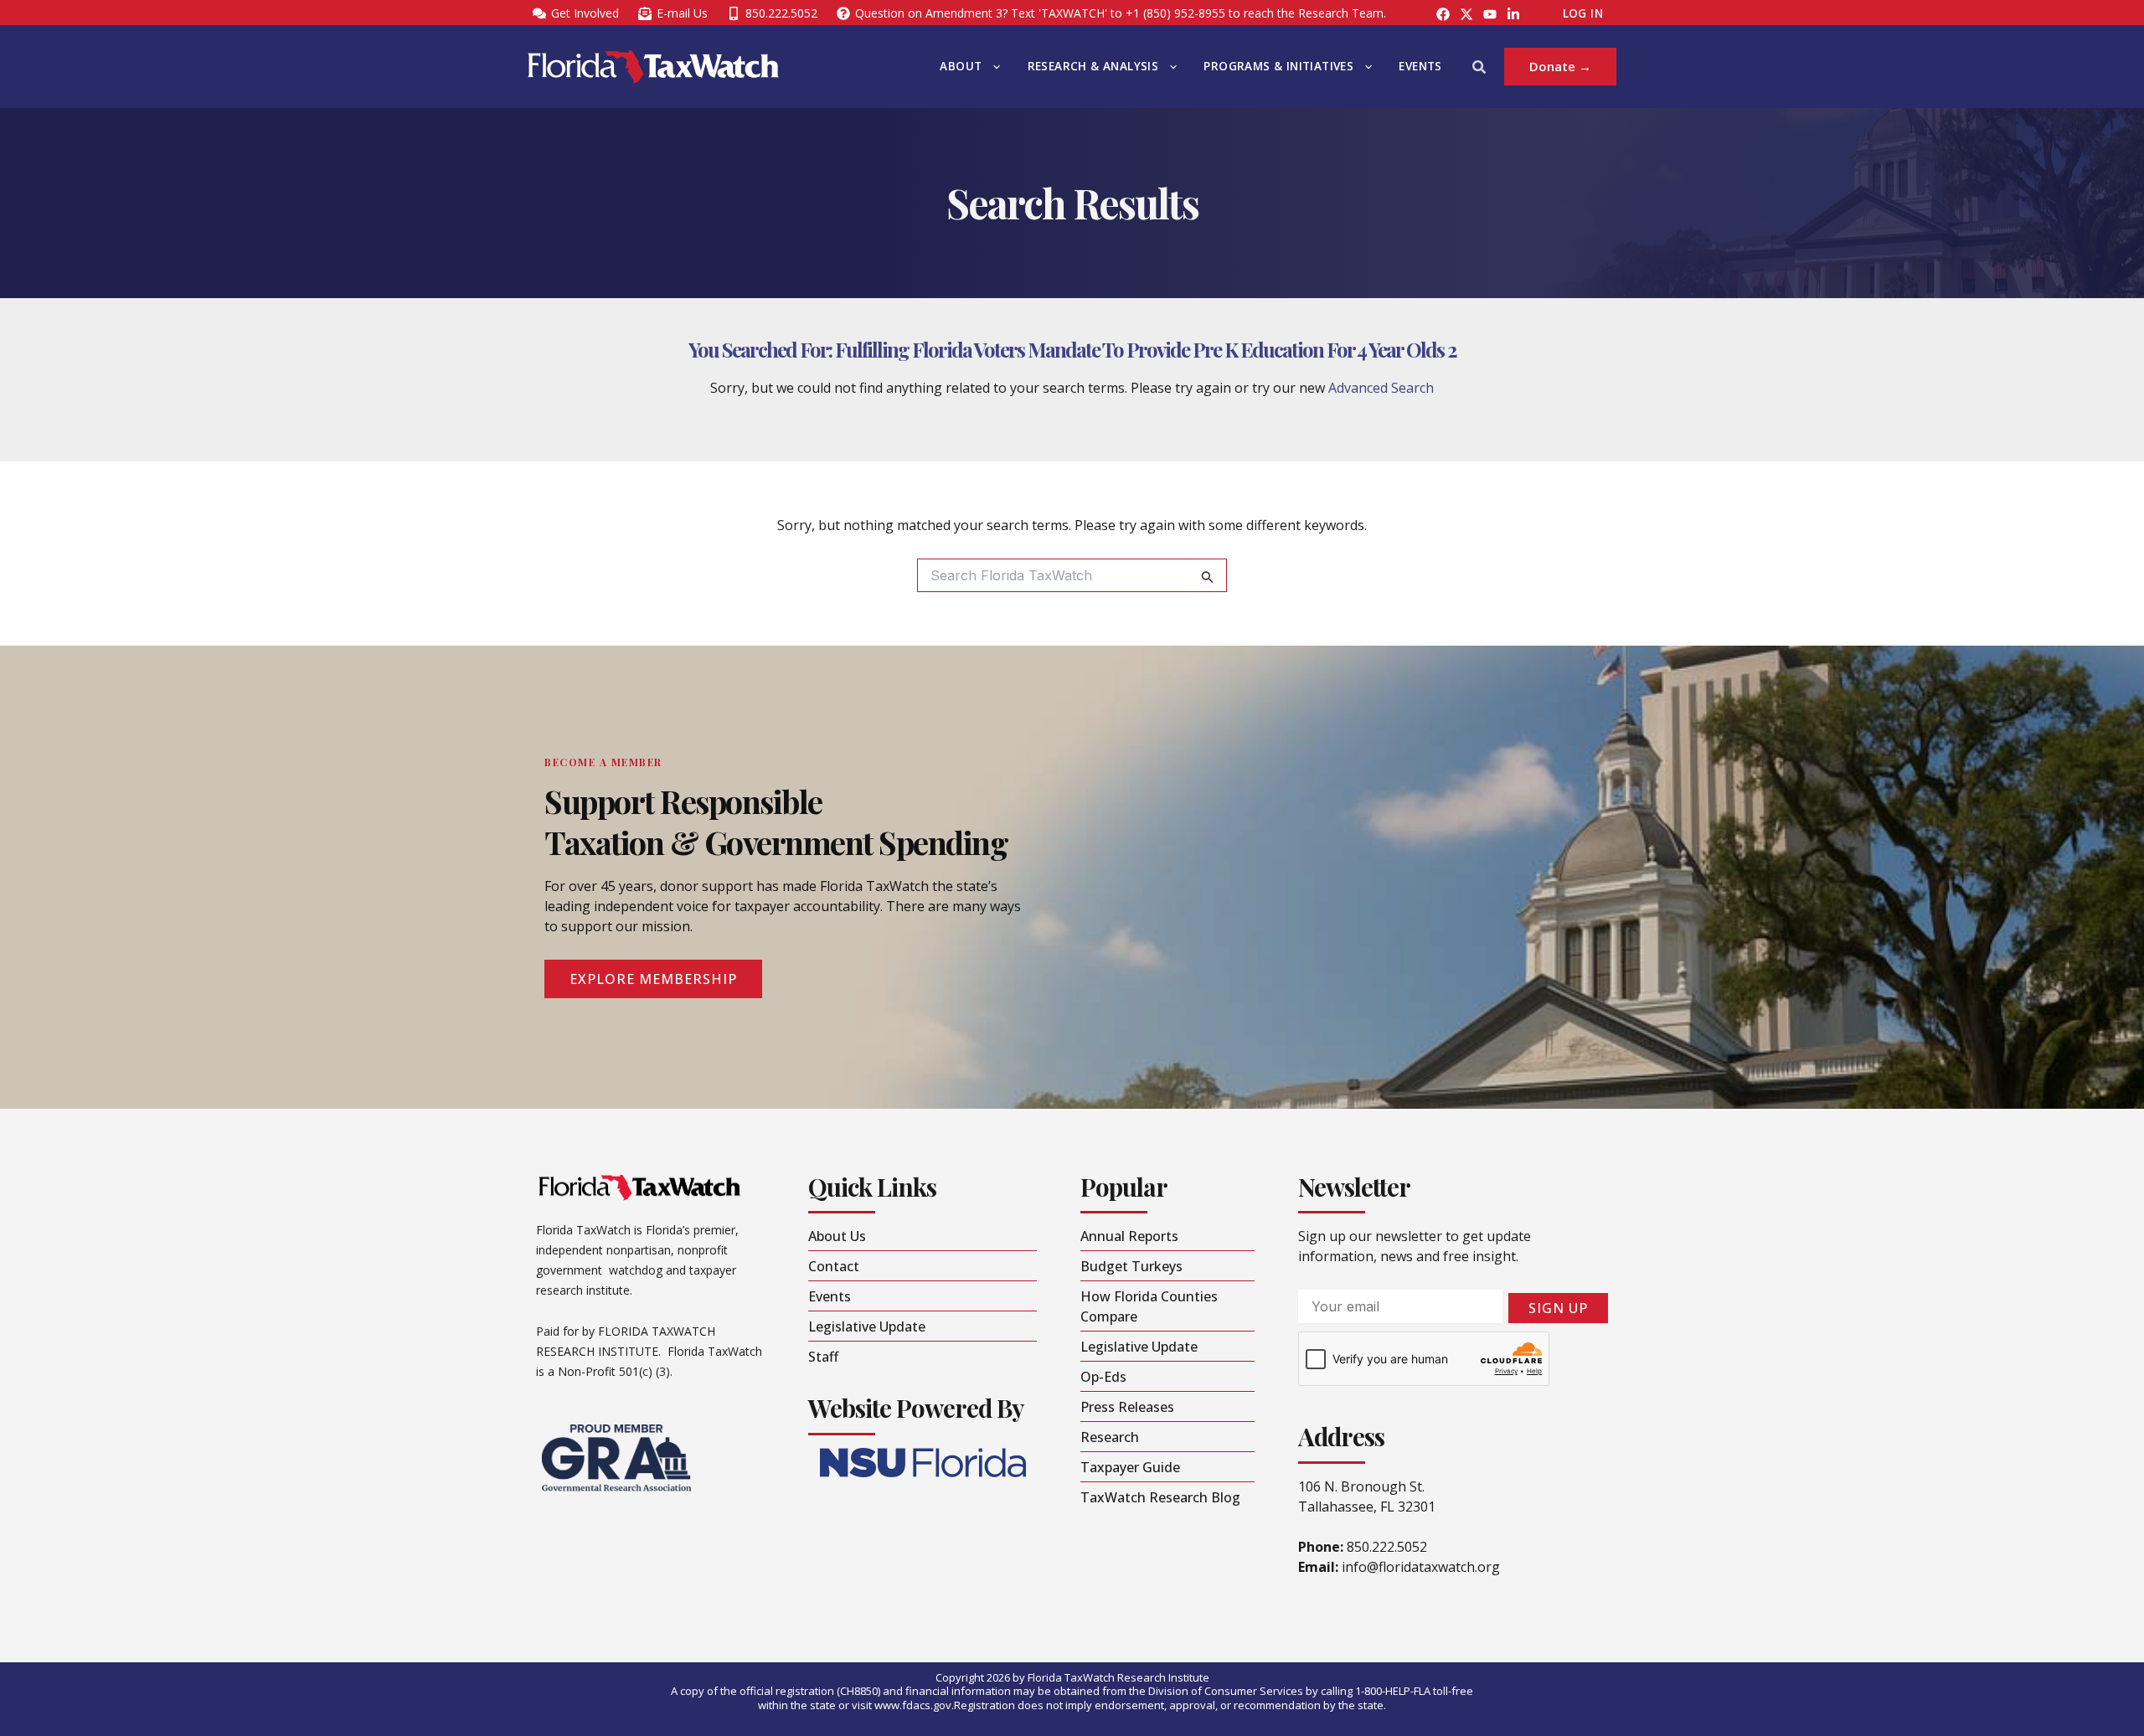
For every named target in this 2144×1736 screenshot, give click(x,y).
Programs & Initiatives (1278, 66)
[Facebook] (1443, 14)
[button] (992, 67)
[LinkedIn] (1513, 14)
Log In (1583, 13)
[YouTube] (1490, 14)
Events (1420, 66)
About (961, 66)
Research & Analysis (1093, 66)
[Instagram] (1466, 14)
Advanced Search (1381, 388)
